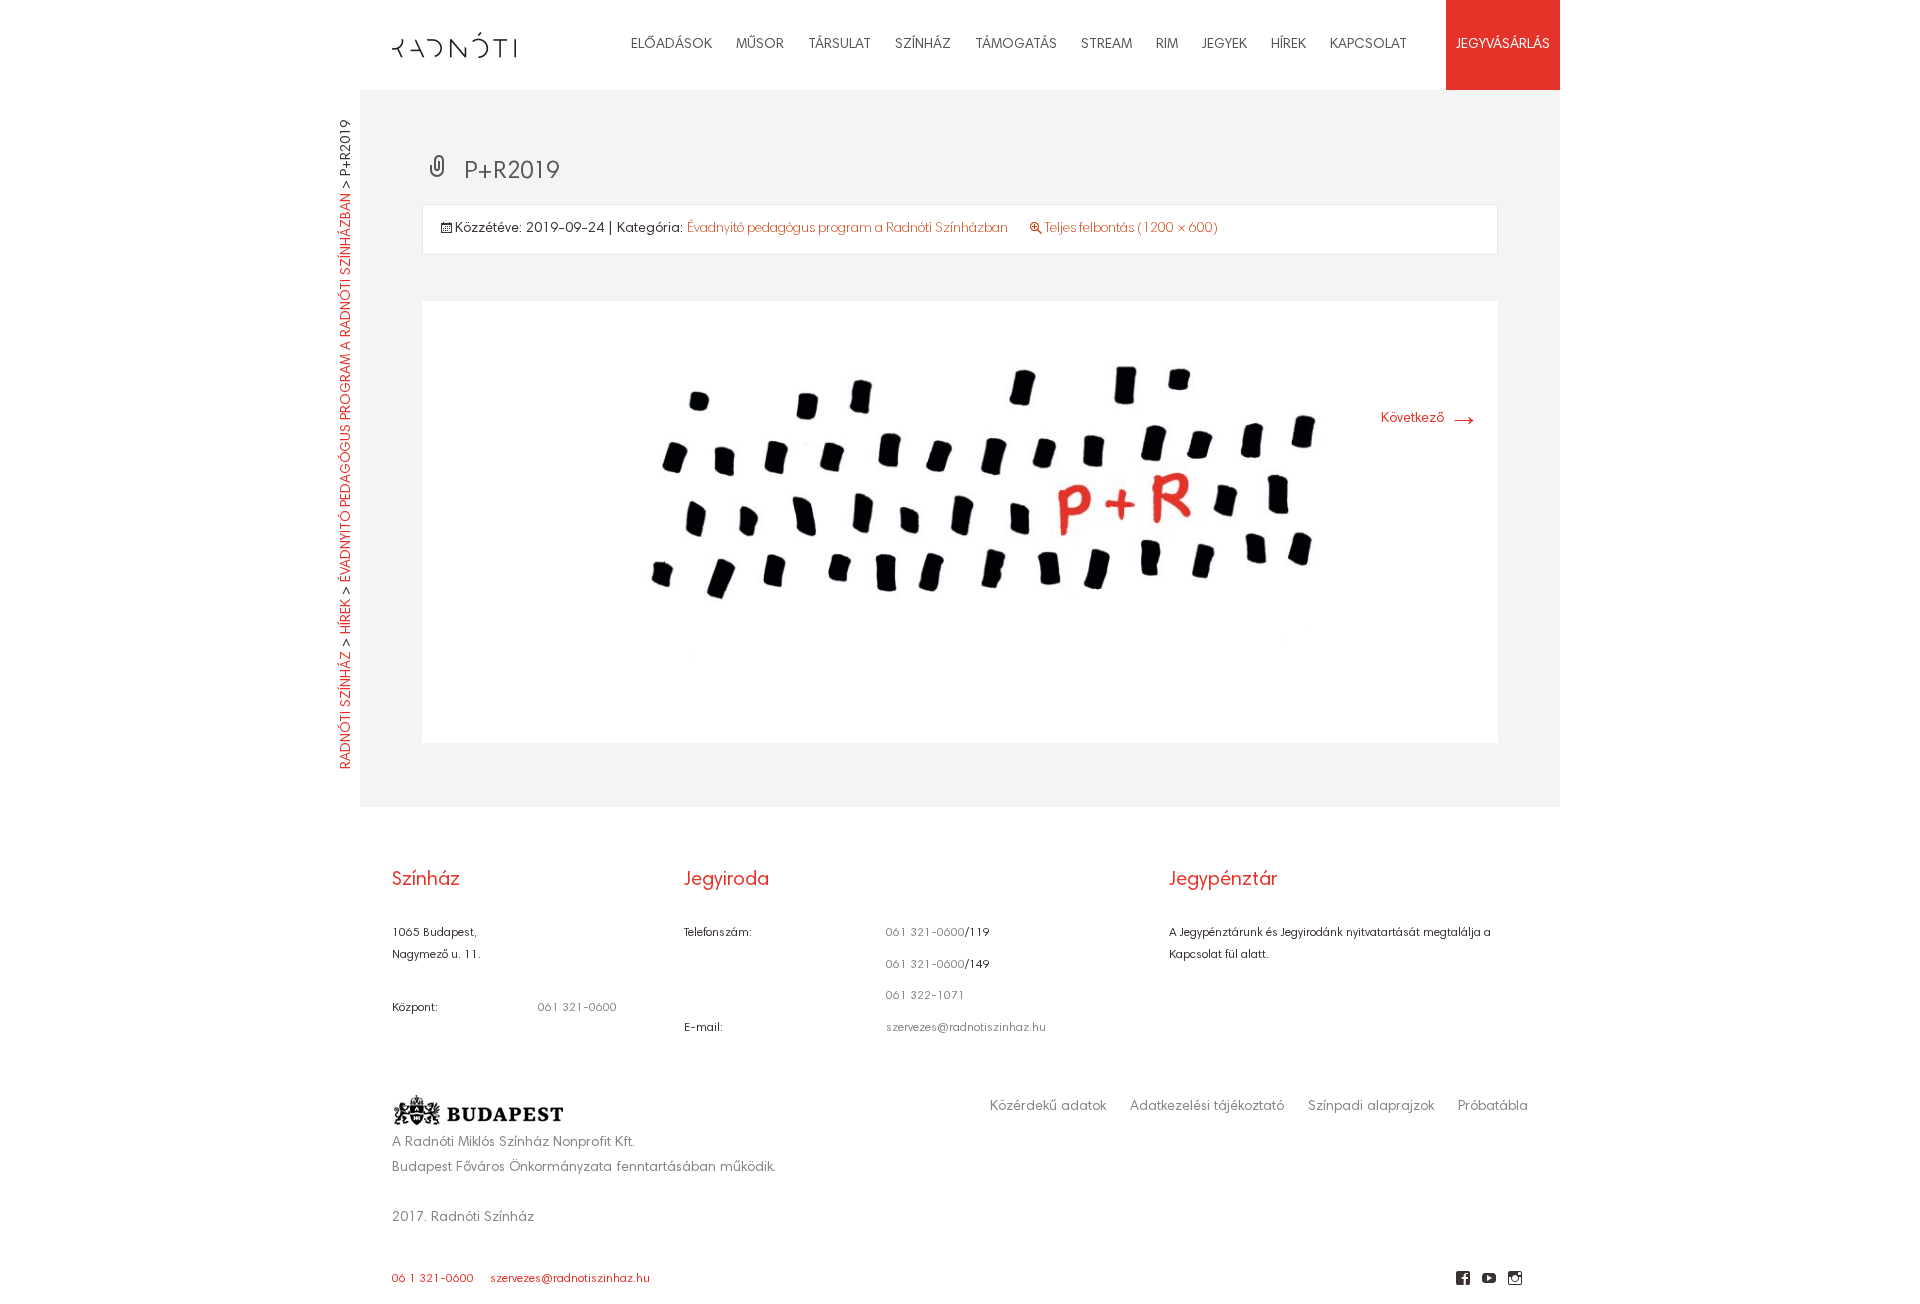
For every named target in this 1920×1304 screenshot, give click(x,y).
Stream (1106, 45)
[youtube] (1488, 1286)
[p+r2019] (960, 523)
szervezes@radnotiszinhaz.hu (966, 1028)
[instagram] (1514, 1286)
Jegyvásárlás (1503, 45)
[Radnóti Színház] (438, 40)
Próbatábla (1493, 1107)
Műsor (760, 45)
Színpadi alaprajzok (1371, 1107)
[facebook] (1462, 1286)
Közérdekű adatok (1048, 1107)
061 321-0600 (577, 1008)
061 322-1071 (925, 996)
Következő (1430, 419)
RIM (1167, 45)
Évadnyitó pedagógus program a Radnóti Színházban (847, 229)
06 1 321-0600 (433, 1279)
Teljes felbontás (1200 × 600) (1131, 229)
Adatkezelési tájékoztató (1207, 1107)
